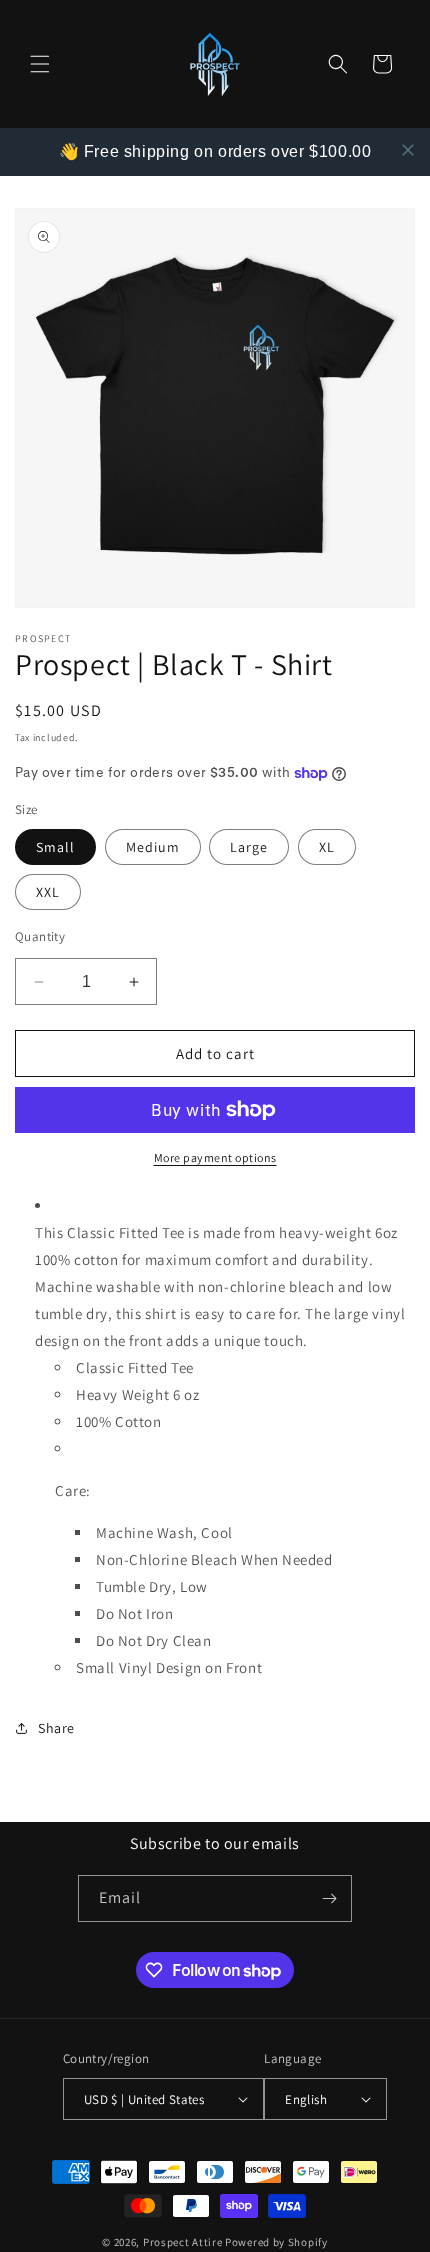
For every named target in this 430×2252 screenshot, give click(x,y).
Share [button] (56, 1728)
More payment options (215, 1157)
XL (327, 847)
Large (249, 847)
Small (55, 847)
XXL (48, 892)
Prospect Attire (183, 2242)
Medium (153, 847)
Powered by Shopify (276, 2242)
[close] (408, 150)
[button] (40, 64)
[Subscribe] (329, 1898)
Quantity (40, 936)
